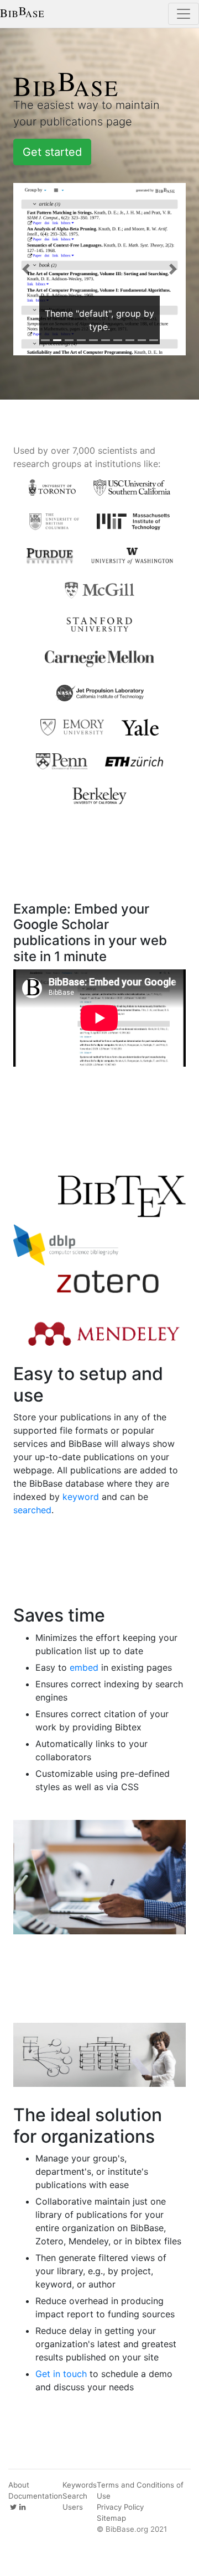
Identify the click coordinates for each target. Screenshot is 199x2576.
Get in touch (61, 2374)
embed (84, 1667)
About (19, 2485)
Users (73, 2507)
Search (75, 2496)
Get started (52, 152)
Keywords (80, 2485)
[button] (26, 269)
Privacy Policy (120, 2507)
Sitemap (111, 2518)
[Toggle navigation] (184, 14)
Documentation (35, 2496)
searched (32, 1510)
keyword (81, 1497)
